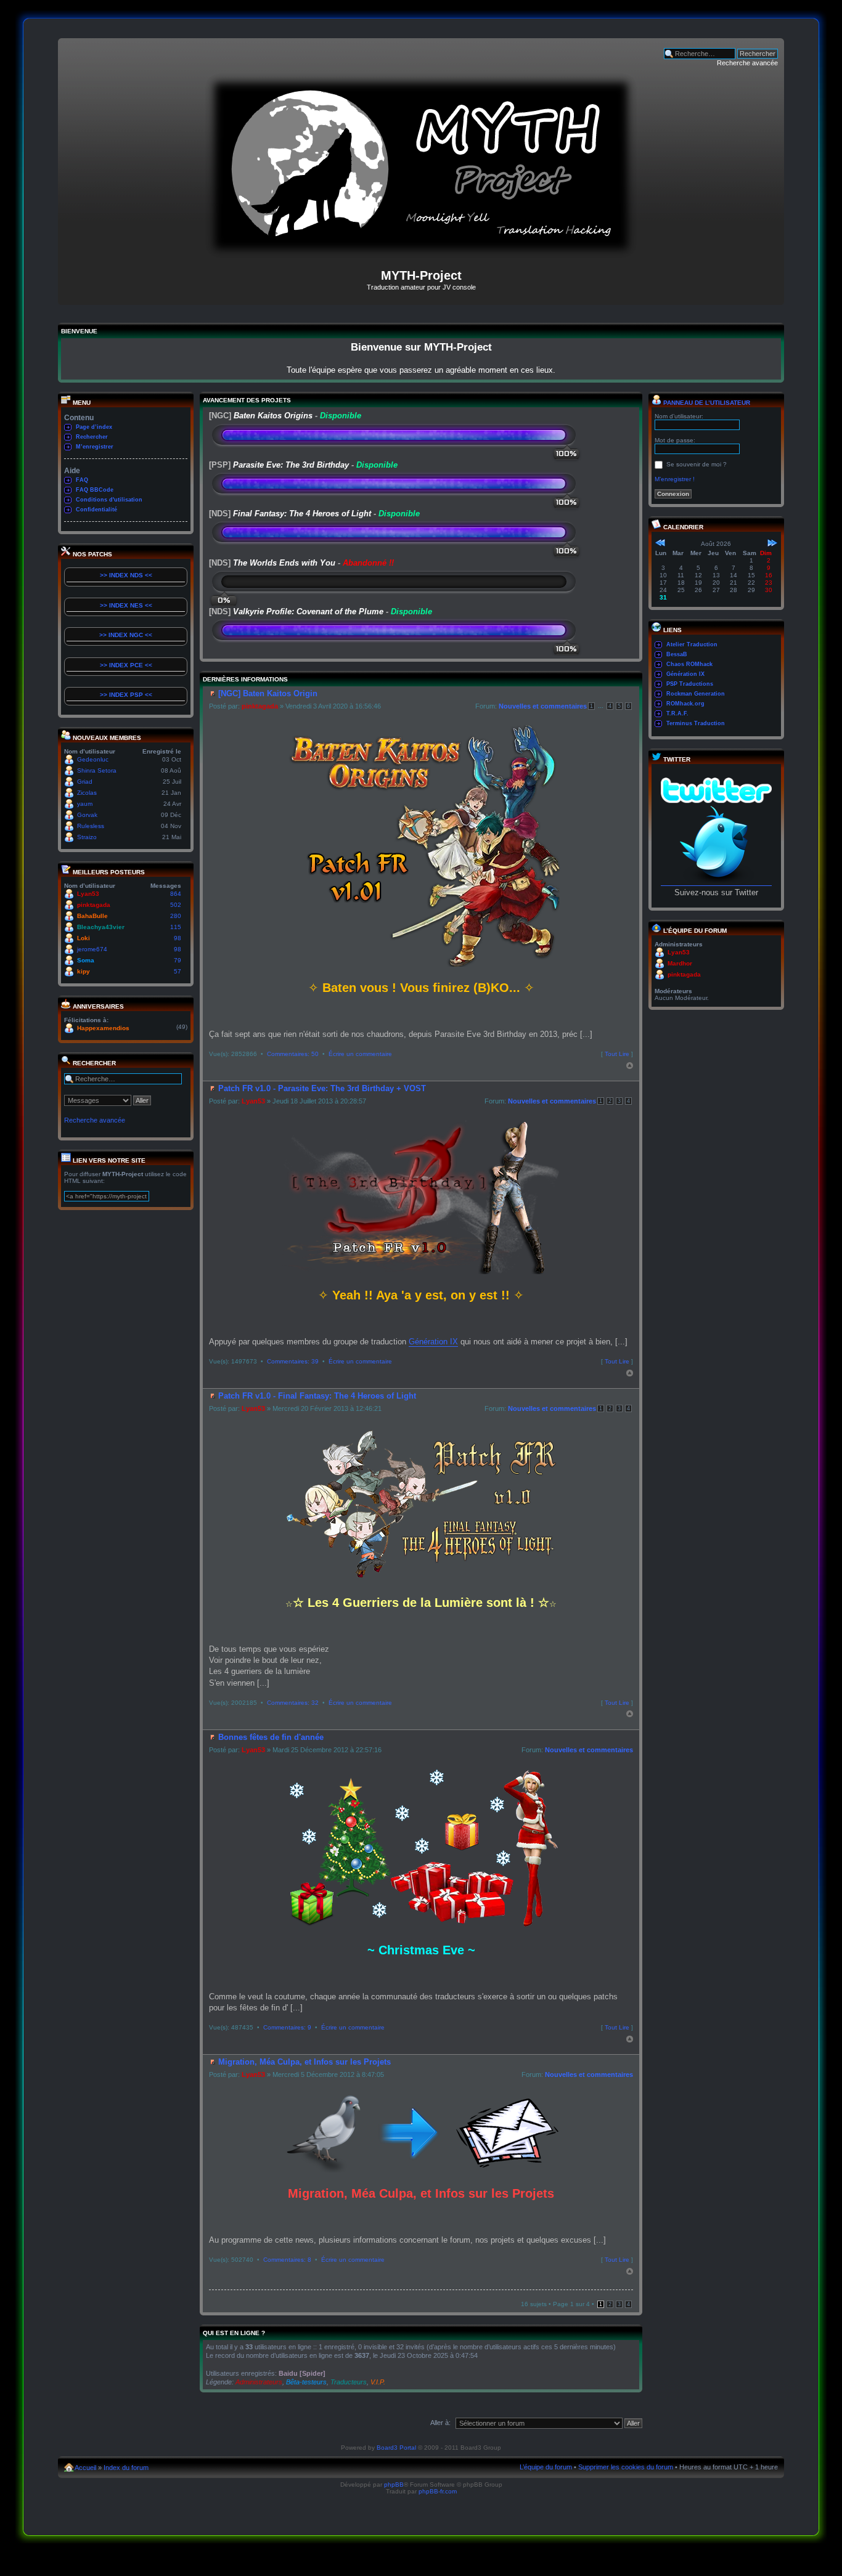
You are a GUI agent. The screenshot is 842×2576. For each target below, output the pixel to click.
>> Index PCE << (126, 665)
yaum (85, 804)
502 (176, 905)
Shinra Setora (97, 770)
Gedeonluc (93, 759)
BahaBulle (92, 916)
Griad (85, 782)
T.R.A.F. (677, 713)
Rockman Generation (696, 694)
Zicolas (87, 793)
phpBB (394, 2485)
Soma (86, 960)
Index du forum (126, 2468)
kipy (84, 971)
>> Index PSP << (126, 695)
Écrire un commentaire (360, 1054)
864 (176, 894)
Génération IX (433, 1342)
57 (178, 971)
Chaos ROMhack (689, 664)
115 (176, 927)
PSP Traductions (690, 684)
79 (178, 960)
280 (176, 916)
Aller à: (440, 2423)
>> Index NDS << (126, 575)
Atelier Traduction (692, 644)
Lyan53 (88, 894)
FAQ (82, 480)
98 (178, 938)
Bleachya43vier (101, 927)
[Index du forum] (421, 253)
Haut (630, 1066)
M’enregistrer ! (675, 479)
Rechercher (92, 437)
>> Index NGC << (126, 635)
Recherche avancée (747, 63)
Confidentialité (96, 510)
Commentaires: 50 (293, 1054)
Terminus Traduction (696, 723)
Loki (84, 938)
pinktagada (94, 905)
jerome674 (92, 949)
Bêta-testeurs (306, 2382)
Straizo (87, 837)
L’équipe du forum (546, 2467)
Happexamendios (103, 1028)
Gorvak (87, 815)
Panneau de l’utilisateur (706, 403)
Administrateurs (259, 2382)
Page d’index (94, 427)
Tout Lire (617, 1054)
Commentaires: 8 (287, 2260)
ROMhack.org (685, 704)
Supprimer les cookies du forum (626, 2467)
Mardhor (680, 963)
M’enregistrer (95, 447)
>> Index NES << (126, 605)
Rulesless (91, 826)
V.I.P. (378, 2382)
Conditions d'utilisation (109, 500)
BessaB (677, 654)
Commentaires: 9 (287, 2027)
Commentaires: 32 (293, 1703)
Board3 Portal (396, 2448)
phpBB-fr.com (438, 2491)
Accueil (85, 2468)
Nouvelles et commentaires (543, 706)
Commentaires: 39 (293, 1361)
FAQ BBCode (95, 490)
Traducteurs (349, 2382)
